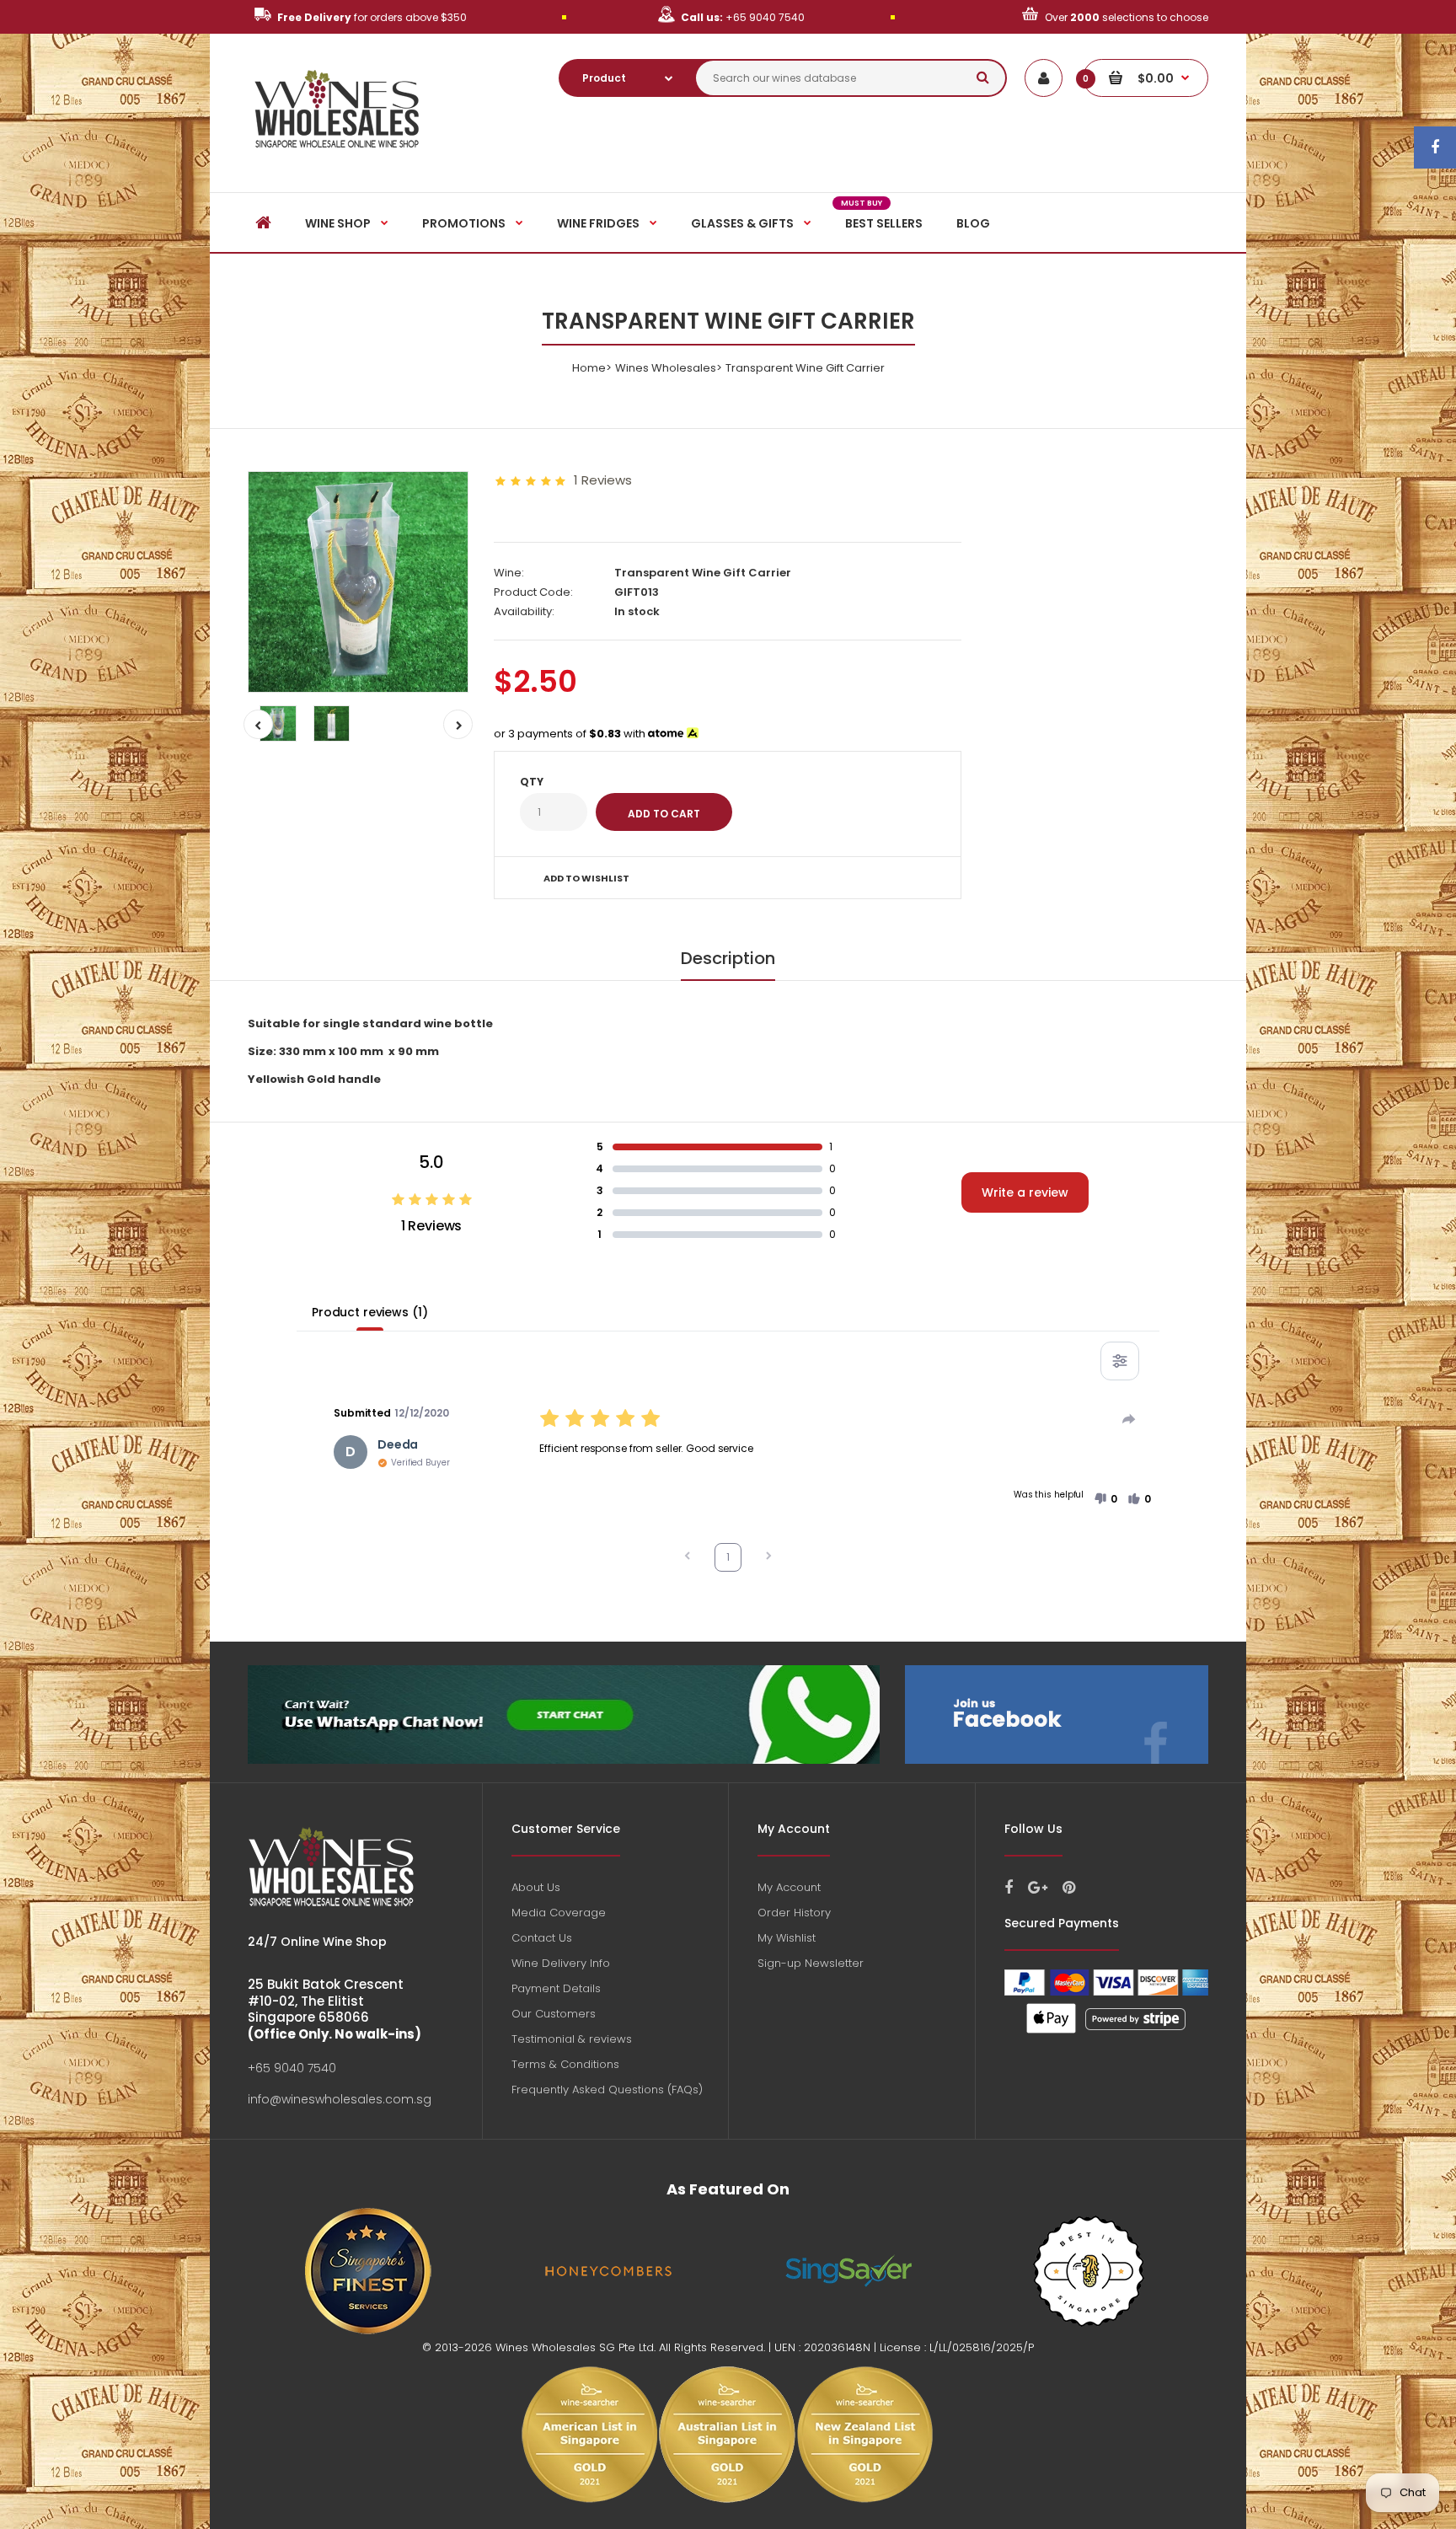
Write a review (1025, 1192)
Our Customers (554, 2014)
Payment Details (556, 1988)
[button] (1105, 1499)
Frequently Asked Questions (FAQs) (607, 2090)
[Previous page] (688, 1558)
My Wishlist (787, 1938)
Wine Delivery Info (561, 1963)
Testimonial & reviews (572, 2039)
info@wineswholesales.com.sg (340, 2099)
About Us (536, 1887)
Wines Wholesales (666, 368)
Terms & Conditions (565, 2064)
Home (589, 368)
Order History (794, 1913)
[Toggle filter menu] (1120, 1361)
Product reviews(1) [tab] (369, 1312)
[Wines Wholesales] (337, 157)
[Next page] (768, 1558)
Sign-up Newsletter (811, 1963)
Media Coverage (559, 1913)
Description (728, 958)
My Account (789, 1887)
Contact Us (542, 1938)
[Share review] (1129, 1419)
